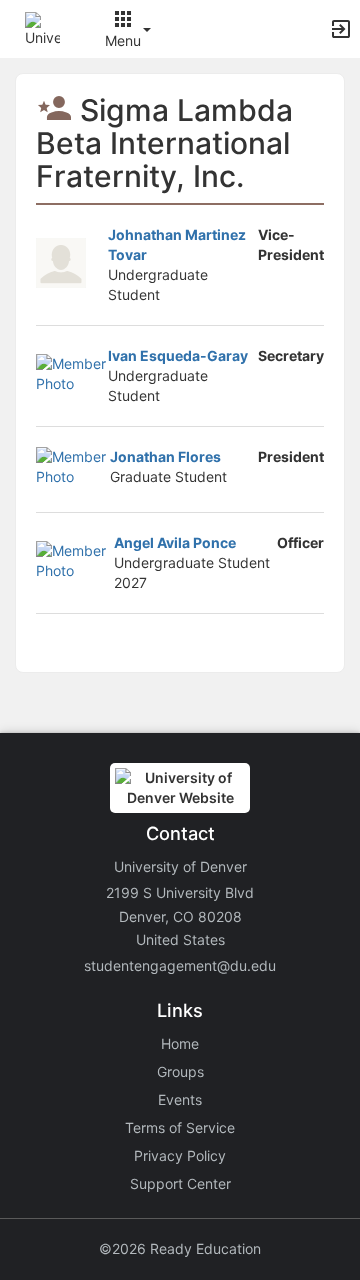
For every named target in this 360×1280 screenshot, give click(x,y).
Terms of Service (180, 1127)
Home (180, 1043)
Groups (180, 1071)
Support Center (180, 1183)
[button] (42, 27)
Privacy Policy (180, 1155)
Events (180, 1099)
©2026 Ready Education (180, 1248)
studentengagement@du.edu (180, 965)
